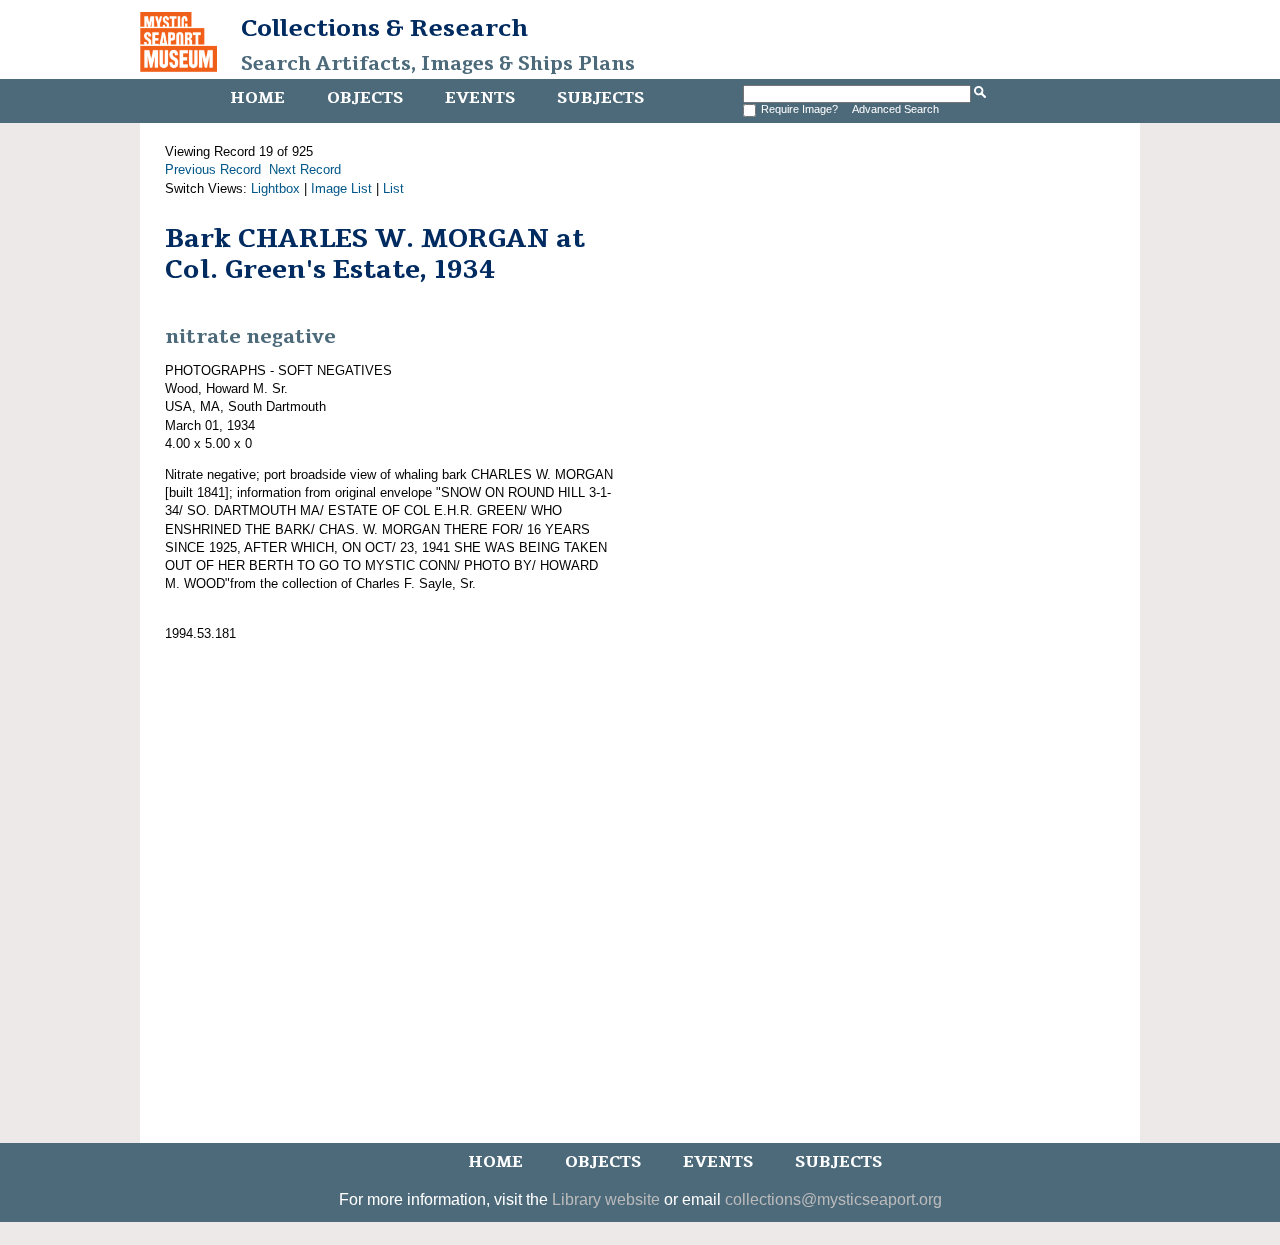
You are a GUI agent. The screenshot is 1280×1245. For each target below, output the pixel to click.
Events (480, 98)
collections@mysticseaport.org (833, 1199)
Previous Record (213, 169)
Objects (365, 98)
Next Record (305, 169)
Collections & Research (384, 28)
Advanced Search (895, 109)
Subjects (600, 98)
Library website (606, 1199)
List (393, 188)
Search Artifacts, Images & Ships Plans (438, 64)
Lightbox (275, 188)
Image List (341, 188)
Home (257, 98)
